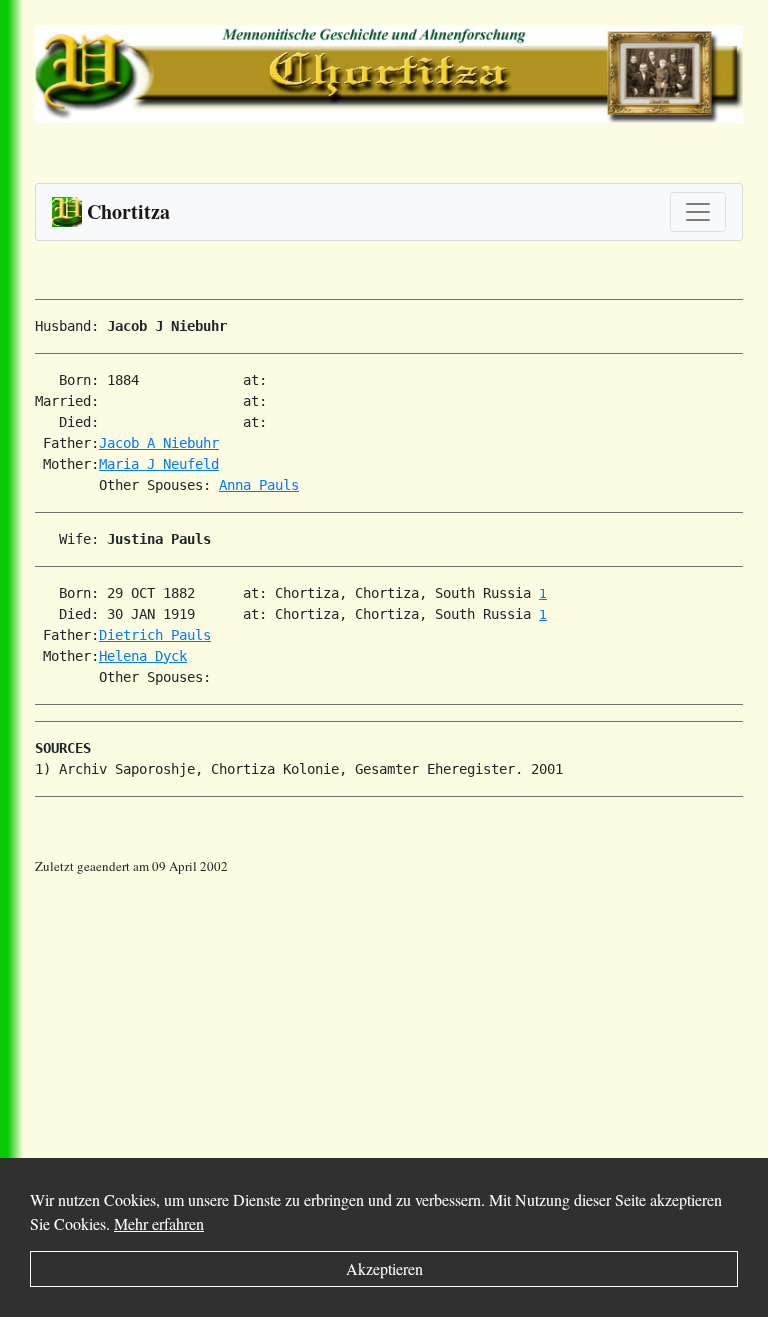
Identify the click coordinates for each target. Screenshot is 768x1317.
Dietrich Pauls (155, 635)
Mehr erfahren (159, 1223)
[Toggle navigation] (698, 212)
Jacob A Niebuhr (159, 443)
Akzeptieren (384, 1268)
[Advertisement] (401, 1017)
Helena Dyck (143, 656)
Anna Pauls (259, 485)
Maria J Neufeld (159, 464)
